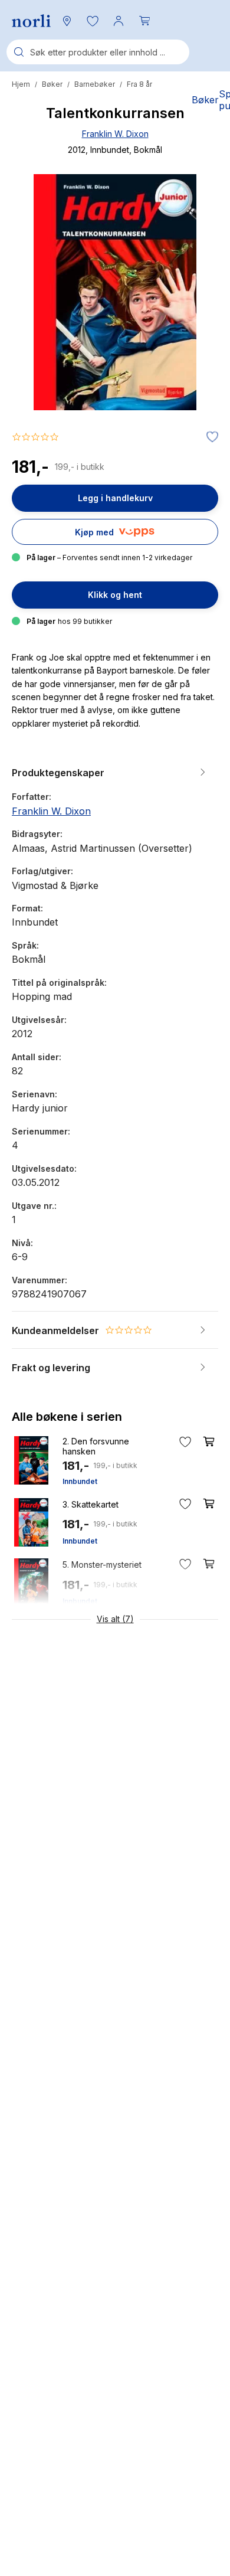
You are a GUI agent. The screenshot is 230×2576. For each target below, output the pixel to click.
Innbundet (80, 1481)
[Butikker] (67, 21)
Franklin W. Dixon (115, 134)
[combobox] (98, 52)
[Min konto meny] (119, 21)
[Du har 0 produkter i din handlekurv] (144, 21)
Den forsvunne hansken (96, 1446)
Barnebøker (95, 84)
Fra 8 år (139, 84)
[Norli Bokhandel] (31, 21)
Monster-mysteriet (102, 1565)
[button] (93, 21)
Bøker (52, 84)
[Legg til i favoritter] (209, 437)
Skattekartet (91, 1504)
